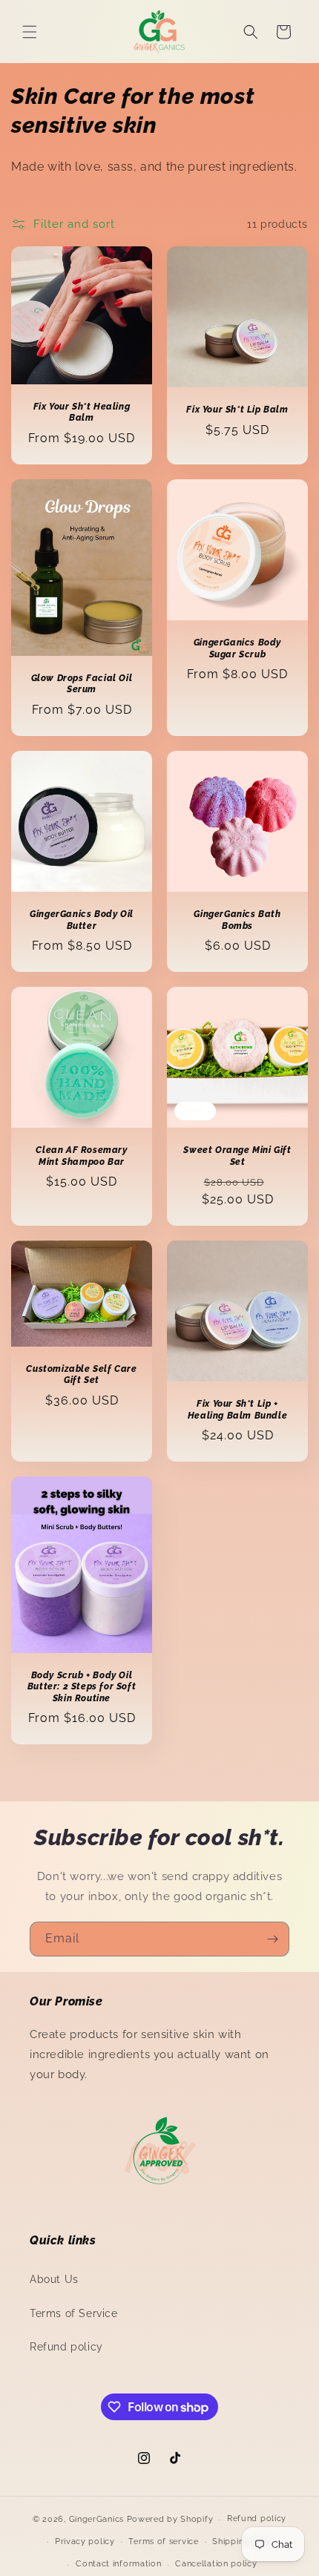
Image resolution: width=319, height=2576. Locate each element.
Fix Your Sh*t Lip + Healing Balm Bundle (237, 1410)
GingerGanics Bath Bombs (237, 920)
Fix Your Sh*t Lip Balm (237, 410)
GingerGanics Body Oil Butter (82, 920)
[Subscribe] (272, 1939)
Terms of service (163, 2541)
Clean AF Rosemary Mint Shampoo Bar (81, 1156)
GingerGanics (96, 2519)
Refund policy (66, 2347)
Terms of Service (74, 2313)
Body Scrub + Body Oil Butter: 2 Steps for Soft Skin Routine (82, 1687)
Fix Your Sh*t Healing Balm (82, 413)
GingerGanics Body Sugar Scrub (237, 648)
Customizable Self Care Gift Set (81, 1374)
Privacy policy (85, 2541)
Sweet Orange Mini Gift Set (237, 1156)
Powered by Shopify (170, 2519)
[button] (30, 32)
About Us (54, 2279)
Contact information (118, 2564)
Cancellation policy (216, 2564)
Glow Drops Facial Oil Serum (82, 683)
